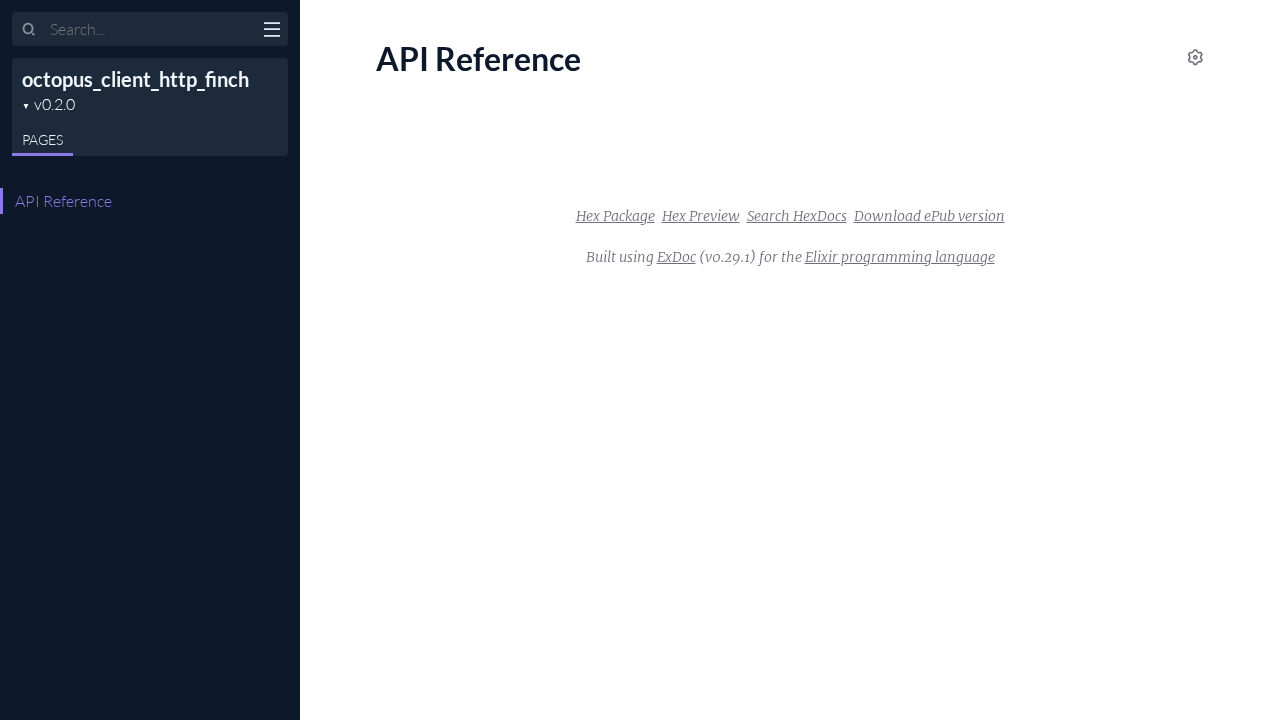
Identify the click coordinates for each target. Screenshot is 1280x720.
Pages (42, 139)
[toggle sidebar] (271, 32)
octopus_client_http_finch (135, 79)
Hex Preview (701, 216)
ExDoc (676, 257)
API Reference (63, 201)
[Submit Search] (29, 30)
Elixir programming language (900, 257)
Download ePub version (929, 216)
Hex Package (615, 216)
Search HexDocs (797, 216)
